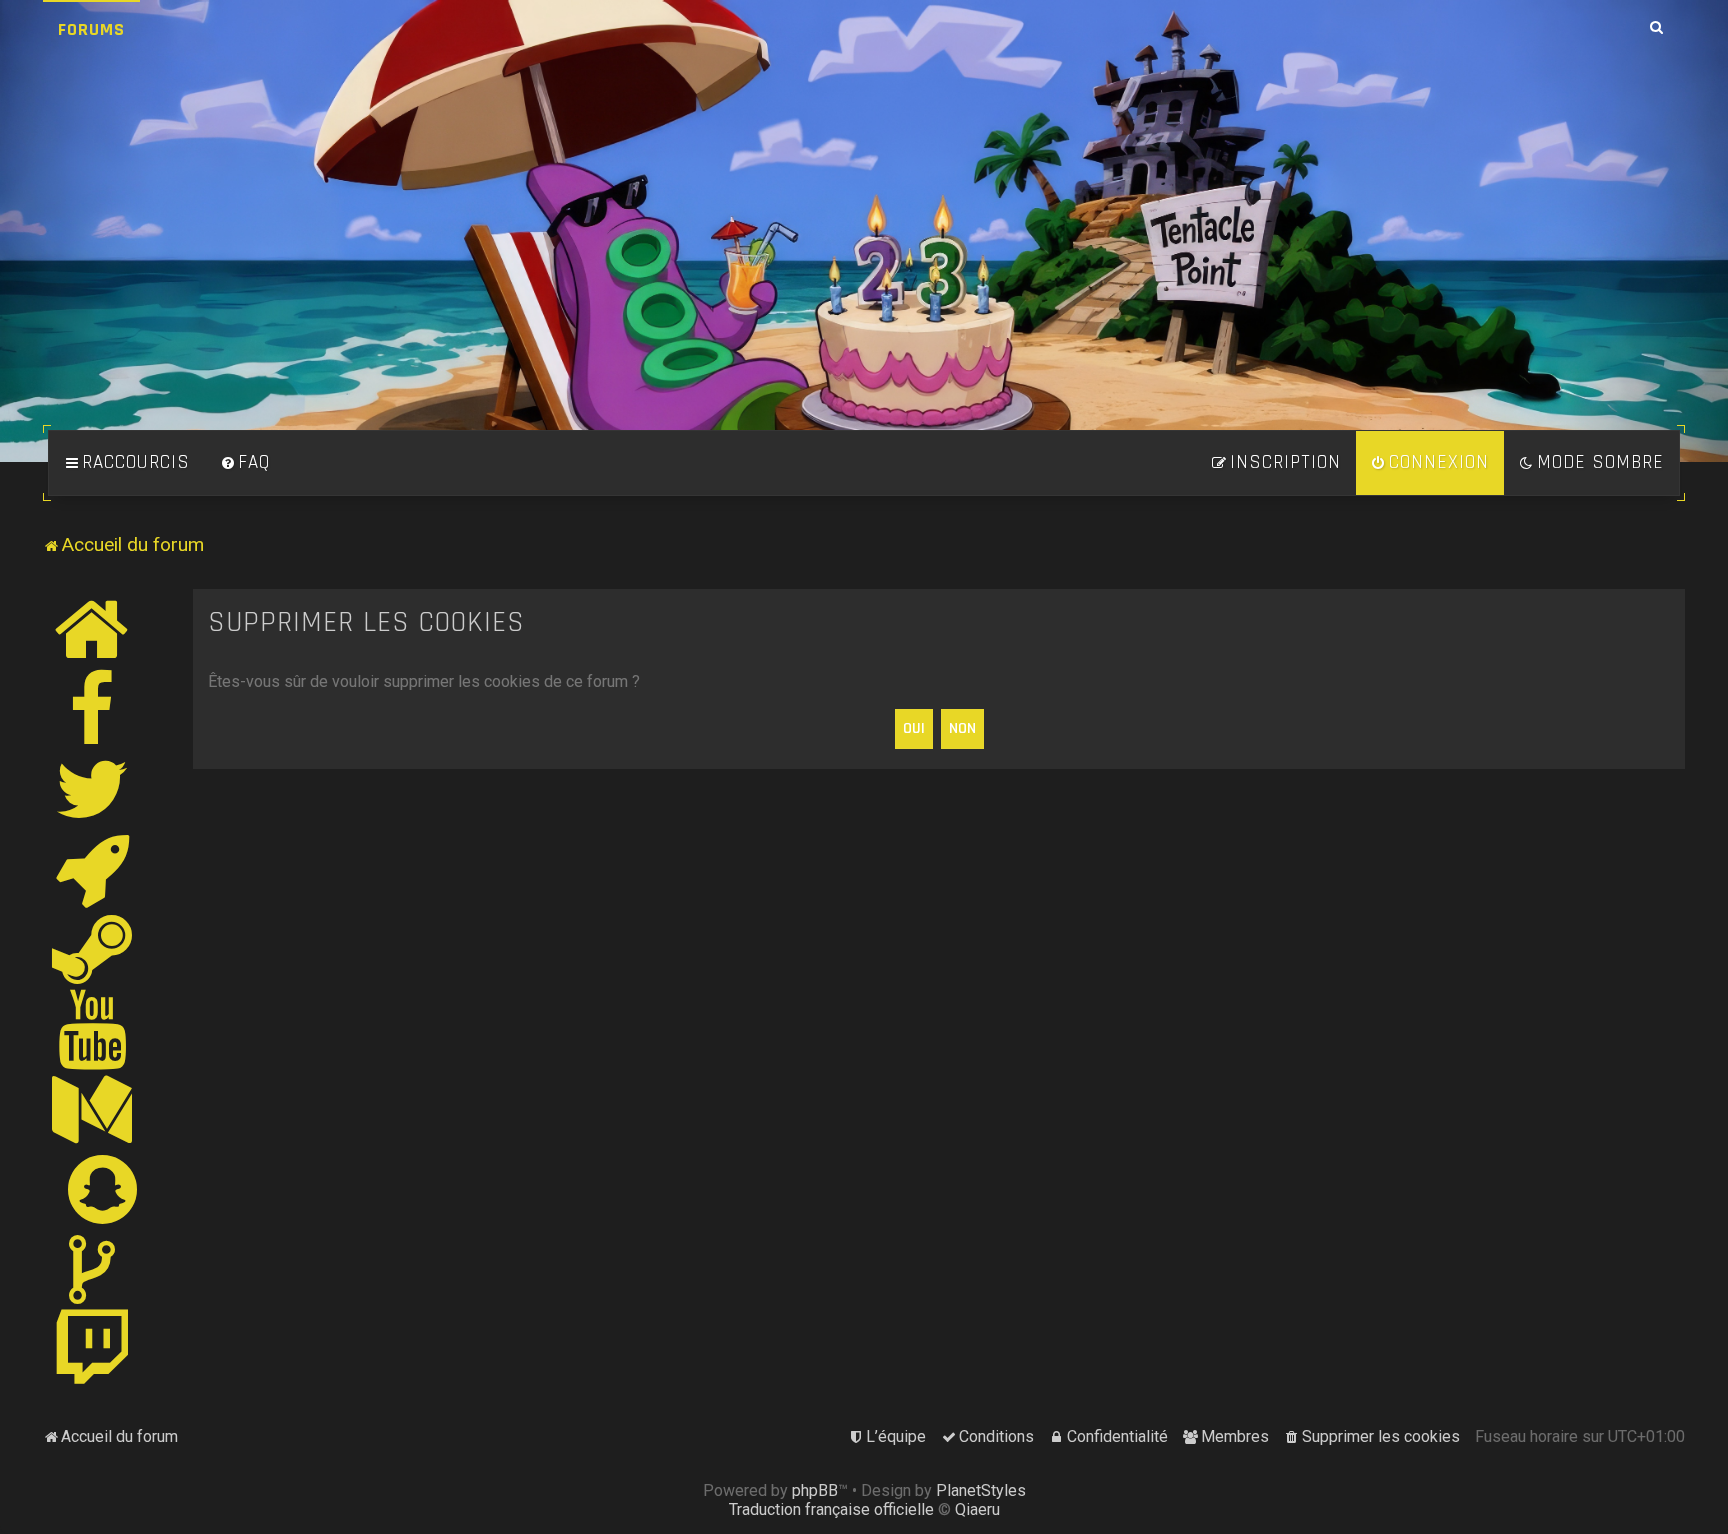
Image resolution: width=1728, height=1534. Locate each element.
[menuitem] (245, 463)
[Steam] (93, 949)
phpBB (815, 1490)
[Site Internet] (93, 629)
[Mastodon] (93, 1109)
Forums (91, 29)
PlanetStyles (981, 1490)
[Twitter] (93, 789)
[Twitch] (93, 1349)
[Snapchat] (103, 1189)
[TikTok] (93, 1269)
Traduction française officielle (831, 1509)
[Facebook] (93, 709)
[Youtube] (93, 1029)
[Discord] (93, 869)
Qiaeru (977, 1509)
